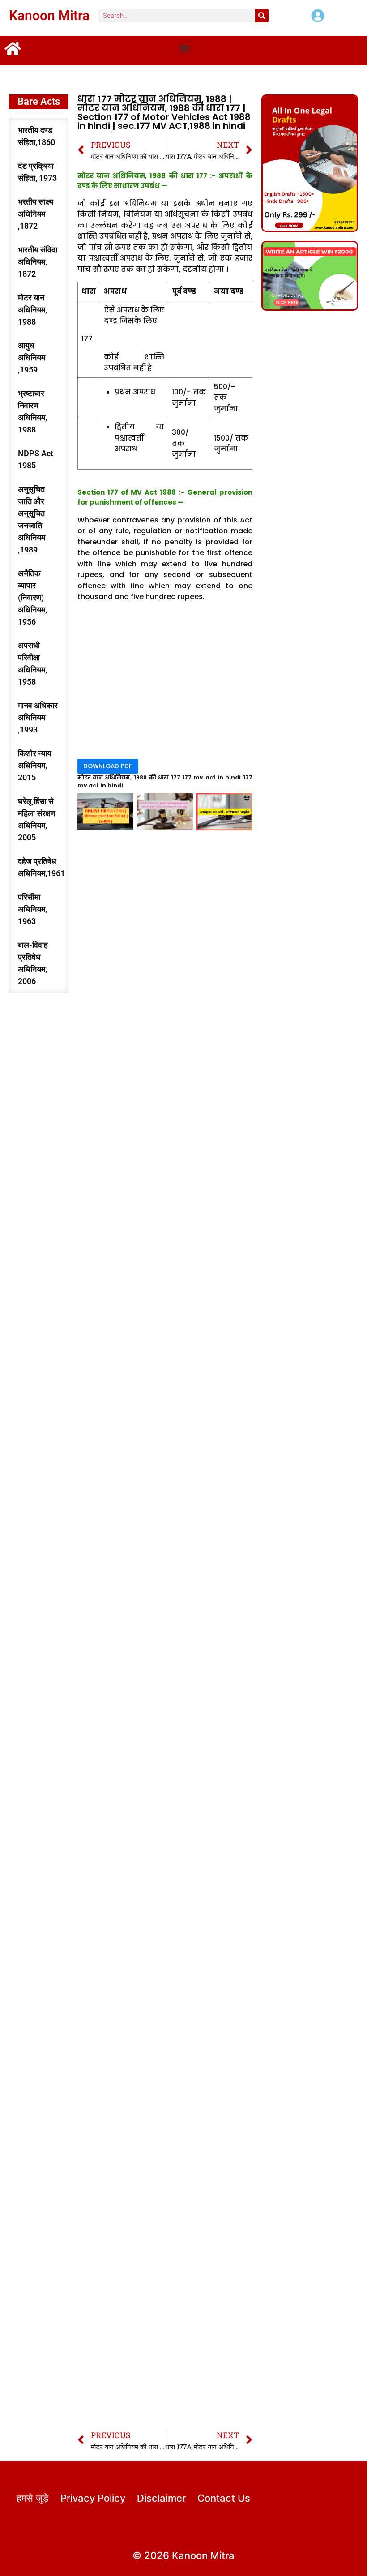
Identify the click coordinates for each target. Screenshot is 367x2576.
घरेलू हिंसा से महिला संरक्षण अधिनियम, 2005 (37, 819)
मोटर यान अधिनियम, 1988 (32, 310)
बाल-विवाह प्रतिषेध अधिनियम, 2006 (33, 963)
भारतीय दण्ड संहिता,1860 (36, 136)
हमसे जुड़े (32, 2498)
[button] (185, 48)
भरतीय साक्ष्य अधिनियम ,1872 (36, 214)
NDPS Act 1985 (36, 459)
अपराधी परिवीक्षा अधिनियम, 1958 (32, 663)
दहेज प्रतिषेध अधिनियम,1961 (41, 867)
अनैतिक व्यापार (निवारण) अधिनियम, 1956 (32, 597)
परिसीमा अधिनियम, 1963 (32, 909)
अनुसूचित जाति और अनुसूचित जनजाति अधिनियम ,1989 (32, 519)
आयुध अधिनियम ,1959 (32, 357)
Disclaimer (161, 2498)
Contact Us (224, 2498)
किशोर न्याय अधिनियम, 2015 (35, 765)
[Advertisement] (165, 682)
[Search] (262, 16)
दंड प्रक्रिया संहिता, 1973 (37, 172)
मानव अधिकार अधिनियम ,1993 (38, 717)
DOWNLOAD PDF (108, 766)
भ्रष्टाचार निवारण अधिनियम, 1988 (32, 411)
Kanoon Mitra (49, 15)
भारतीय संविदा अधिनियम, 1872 (38, 262)
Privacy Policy (93, 2498)
